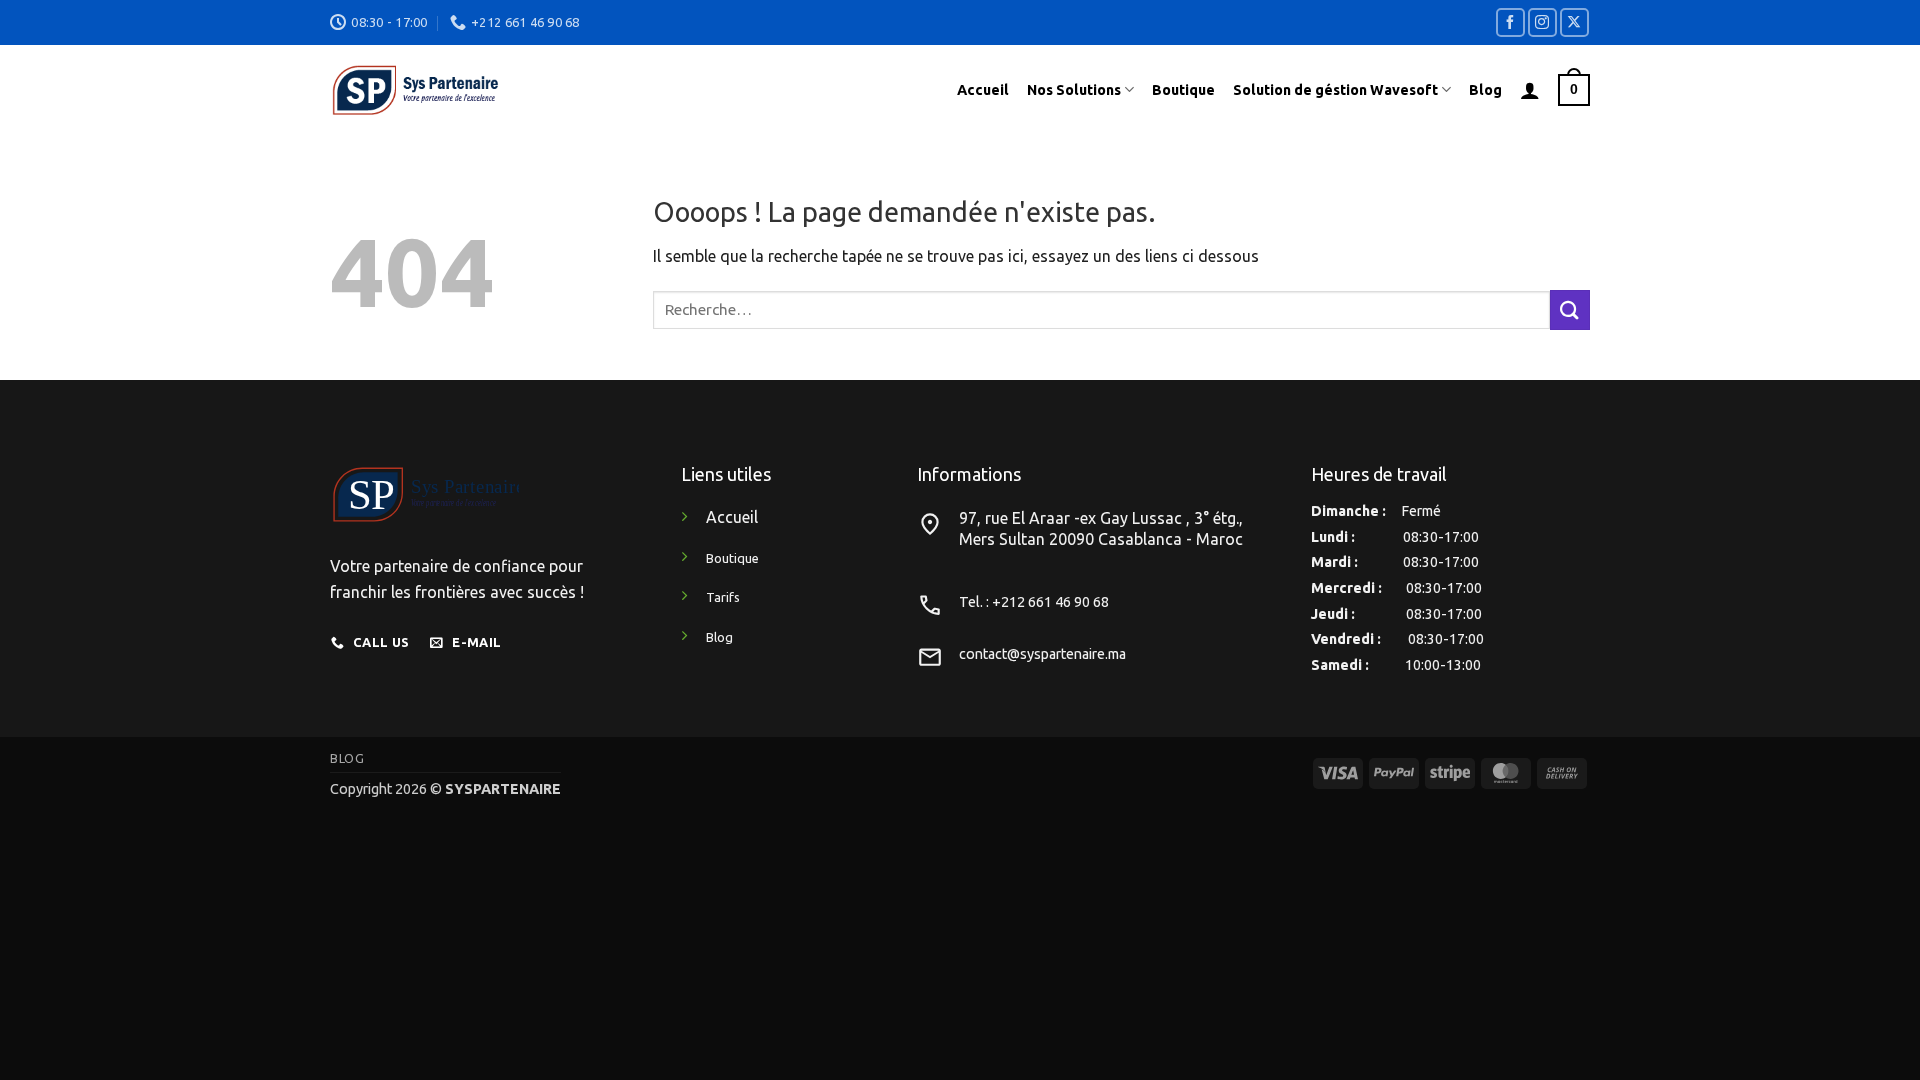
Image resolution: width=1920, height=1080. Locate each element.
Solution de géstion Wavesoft (1335, 90)
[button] (1530, 90)
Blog (1485, 90)
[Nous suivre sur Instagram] (1542, 22)
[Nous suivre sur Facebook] (1510, 22)
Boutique (1183, 90)
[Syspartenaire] (588, 90)
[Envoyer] (1570, 309)
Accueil (983, 90)
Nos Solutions (1074, 90)
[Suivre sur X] (1574, 22)
